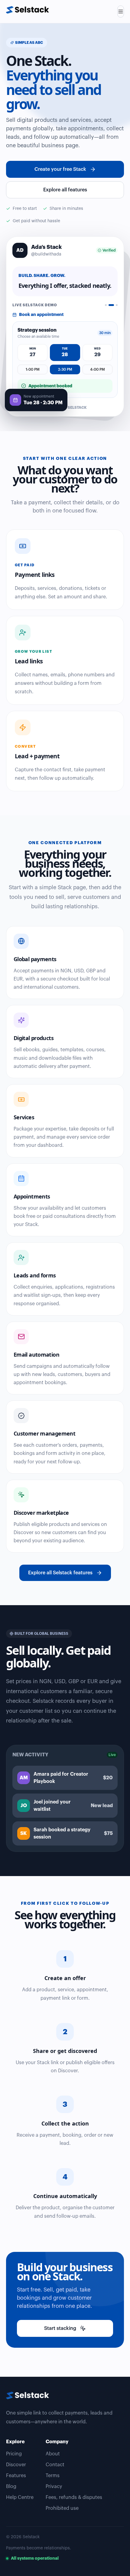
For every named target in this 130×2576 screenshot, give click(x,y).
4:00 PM (97, 369)
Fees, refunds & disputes (74, 2497)
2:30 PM (65, 369)
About (53, 2454)
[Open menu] (121, 11)
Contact (55, 2465)
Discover (16, 2465)
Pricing (14, 2454)
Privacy (54, 2487)
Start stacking (60, 2328)
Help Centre (20, 2497)
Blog (11, 2487)
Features (16, 2476)
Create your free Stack (60, 169)
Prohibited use (62, 2508)
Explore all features (65, 190)
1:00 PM (33, 369)
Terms (53, 2476)
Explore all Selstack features (60, 1573)
